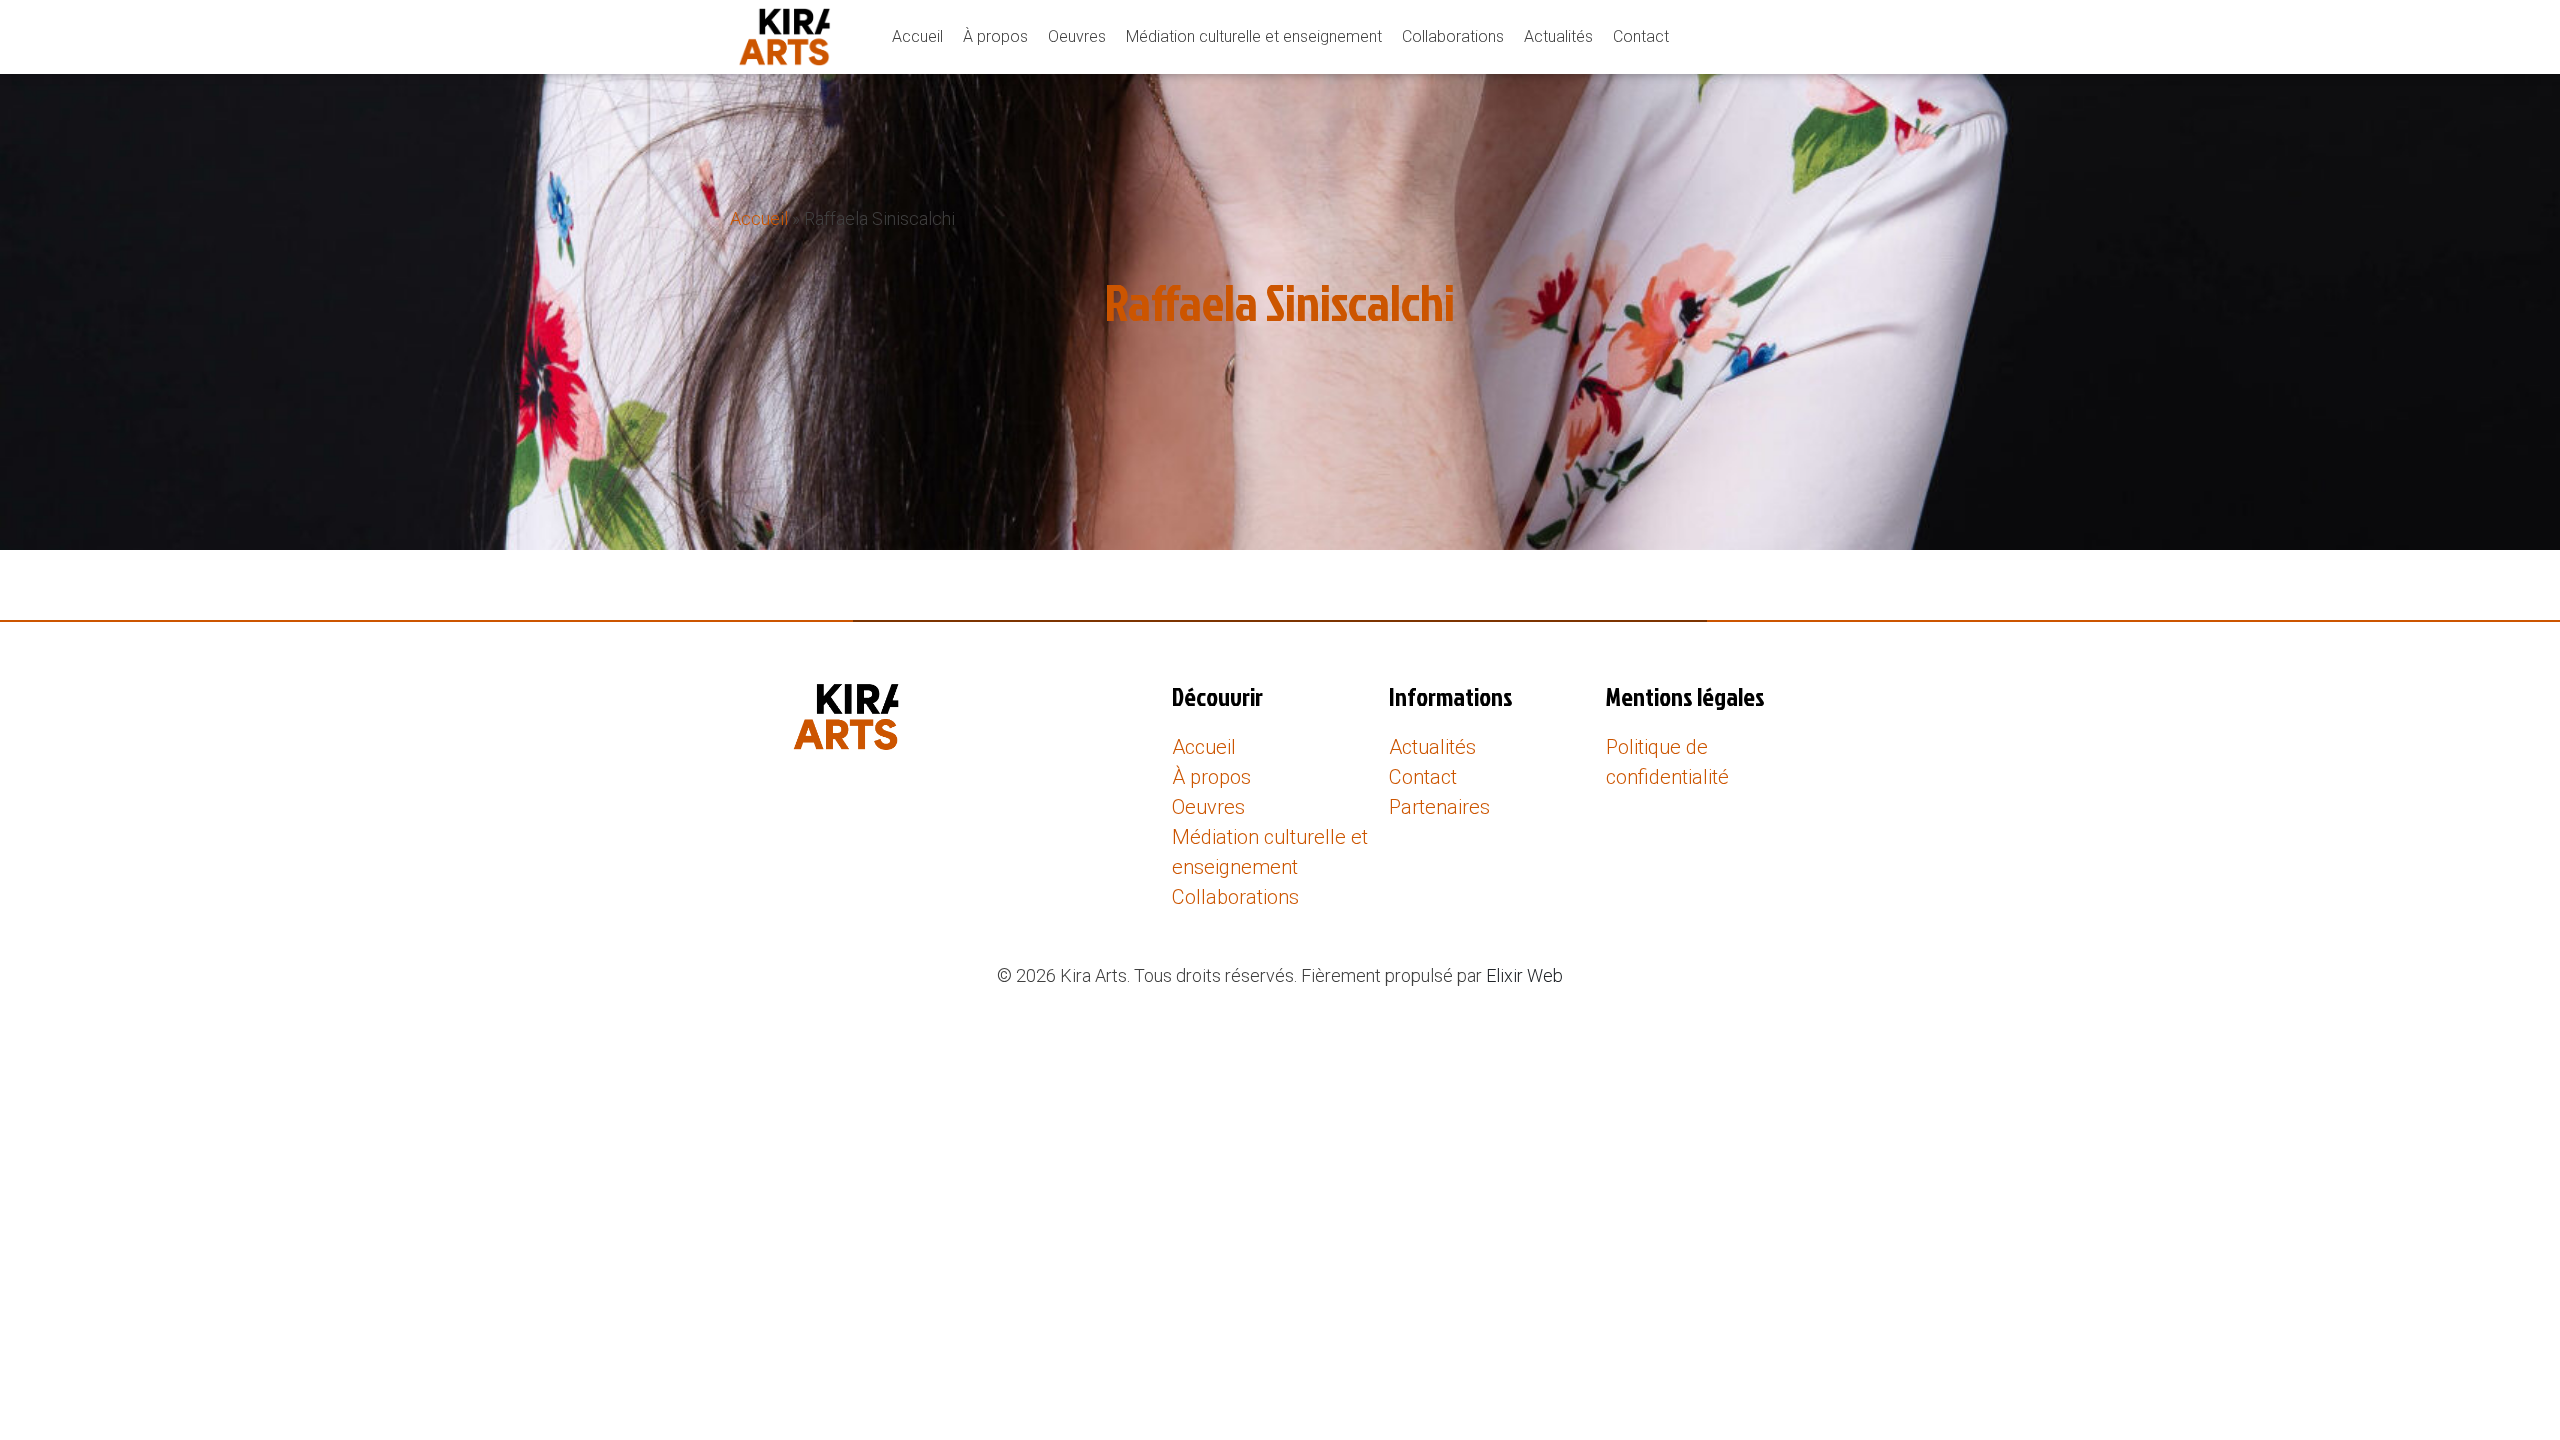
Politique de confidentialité (1667, 762)
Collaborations (1453, 36)
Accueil (917, 36)
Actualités (1558, 36)
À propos (995, 36)
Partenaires (1439, 807)
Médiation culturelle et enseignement (1254, 36)
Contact (1641, 36)
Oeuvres (1077, 36)
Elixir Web (1524, 975)
